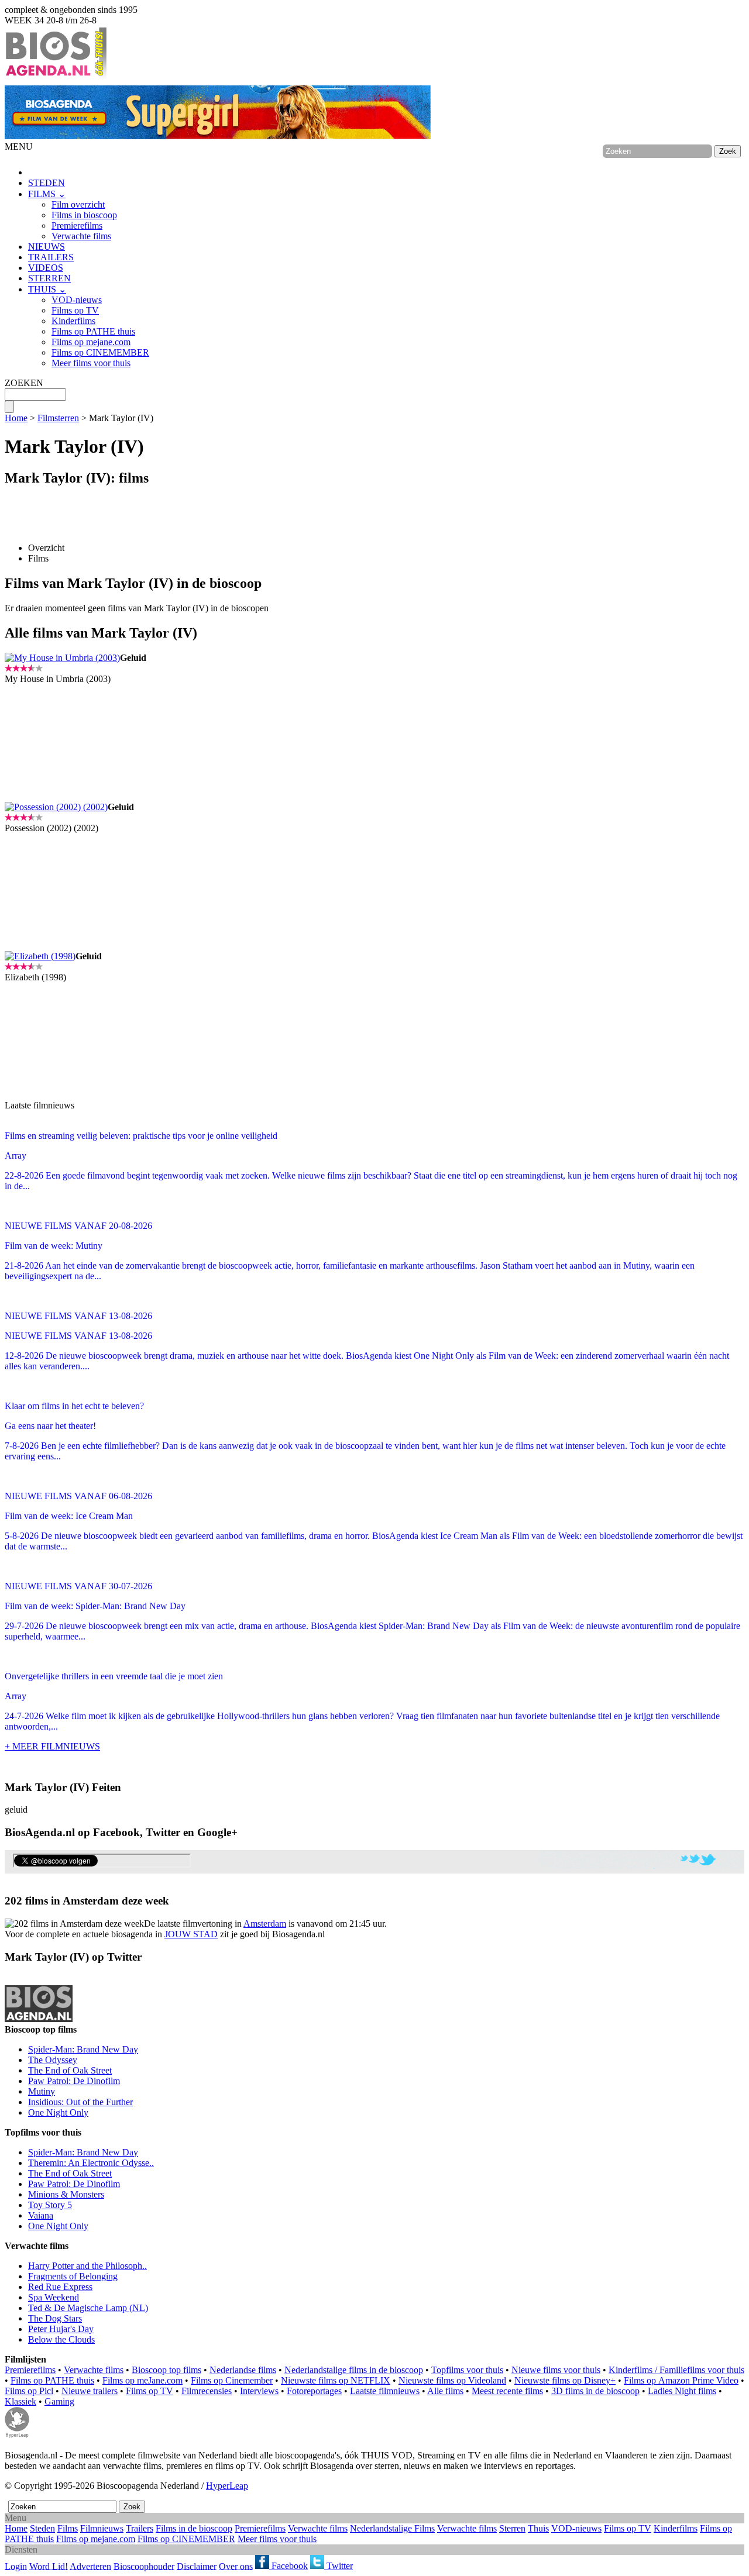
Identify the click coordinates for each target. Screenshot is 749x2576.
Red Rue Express (60, 2287)
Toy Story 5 (50, 2205)
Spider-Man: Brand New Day (83, 2049)
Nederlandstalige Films (392, 2528)
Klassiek (20, 2401)
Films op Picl (29, 2391)
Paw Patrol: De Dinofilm (74, 2081)
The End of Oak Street (70, 2070)
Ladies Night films (682, 2391)
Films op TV (75, 310)
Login (16, 2566)
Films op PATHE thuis (93, 331)
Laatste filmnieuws (385, 2391)
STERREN (49, 278)
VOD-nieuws (77, 300)
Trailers (140, 2528)
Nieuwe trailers (90, 2391)
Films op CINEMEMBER (100, 352)
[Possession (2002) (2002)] (56, 807)
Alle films (445, 2391)
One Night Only (58, 2112)
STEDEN (47, 183)
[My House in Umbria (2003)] (62, 658)
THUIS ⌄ (47, 289)
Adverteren (90, 2566)
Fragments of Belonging (73, 2276)
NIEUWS (47, 247)
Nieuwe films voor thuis (556, 2370)
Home (16, 418)
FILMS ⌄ (47, 194)
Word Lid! (49, 2566)
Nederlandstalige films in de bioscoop (354, 2370)
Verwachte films (81, 236)
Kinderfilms (73, 321)
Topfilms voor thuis (467, 2370)
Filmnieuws (102, 2528)
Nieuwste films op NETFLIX (336, 2380)
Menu (16, 2518)
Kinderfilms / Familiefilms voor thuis (676, 2370)
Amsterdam (265, 1924)
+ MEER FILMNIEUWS (52, 1746)
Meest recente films (507, 2391)
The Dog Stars (55, 2318)
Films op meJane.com (142, 2380)
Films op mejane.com (91, 342)
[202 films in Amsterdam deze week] (74, 1924)
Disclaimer (197, 2566)
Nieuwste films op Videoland (452, 2380)
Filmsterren (58, 418)
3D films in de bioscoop (595, 2391)
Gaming (59, 2401)
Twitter (339, 2566)
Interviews (259, 2391)
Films (38, 558)
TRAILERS (51, 257)
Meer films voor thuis (91, 363)
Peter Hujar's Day (61, 2329)
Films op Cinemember (232, 2380)
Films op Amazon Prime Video (681, 2380)
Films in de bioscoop (194, 2528)
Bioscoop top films (166, 2370)
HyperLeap (227, 2486)
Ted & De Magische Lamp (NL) (88, 2308)
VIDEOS (46, 268)
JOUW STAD (191, 1934)
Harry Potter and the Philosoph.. (87, 2266)
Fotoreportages (314, 2391)
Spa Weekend (54, 2297)
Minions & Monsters (66, 2194)
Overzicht (46, 548)
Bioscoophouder (144, 2566)
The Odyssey (53, 2060)
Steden (42, 2528)
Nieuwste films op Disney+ (565, 2380)
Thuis (538, 2528)
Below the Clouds (61, 2339)
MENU (19, 147)
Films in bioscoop (84, 215)
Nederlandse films (243, 2370)
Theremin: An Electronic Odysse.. (91, 2163)
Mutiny (42, 2091)
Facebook (288, 2566)
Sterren (512, 2528)
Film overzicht (78, 204)
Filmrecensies (207, 2391)
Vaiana (41, 2215)
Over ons (236, 2566)
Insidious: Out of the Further (80, 2102)
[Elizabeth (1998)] (40, 956)
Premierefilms (77, 225)
